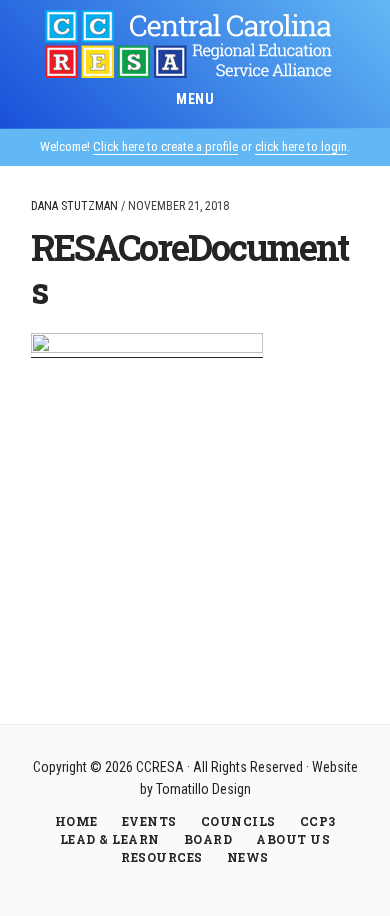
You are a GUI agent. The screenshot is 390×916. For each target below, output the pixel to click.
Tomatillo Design (203, 789)
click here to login (301, 146)
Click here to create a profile (165, 146)
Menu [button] (195, 99)
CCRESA (195, 44)
